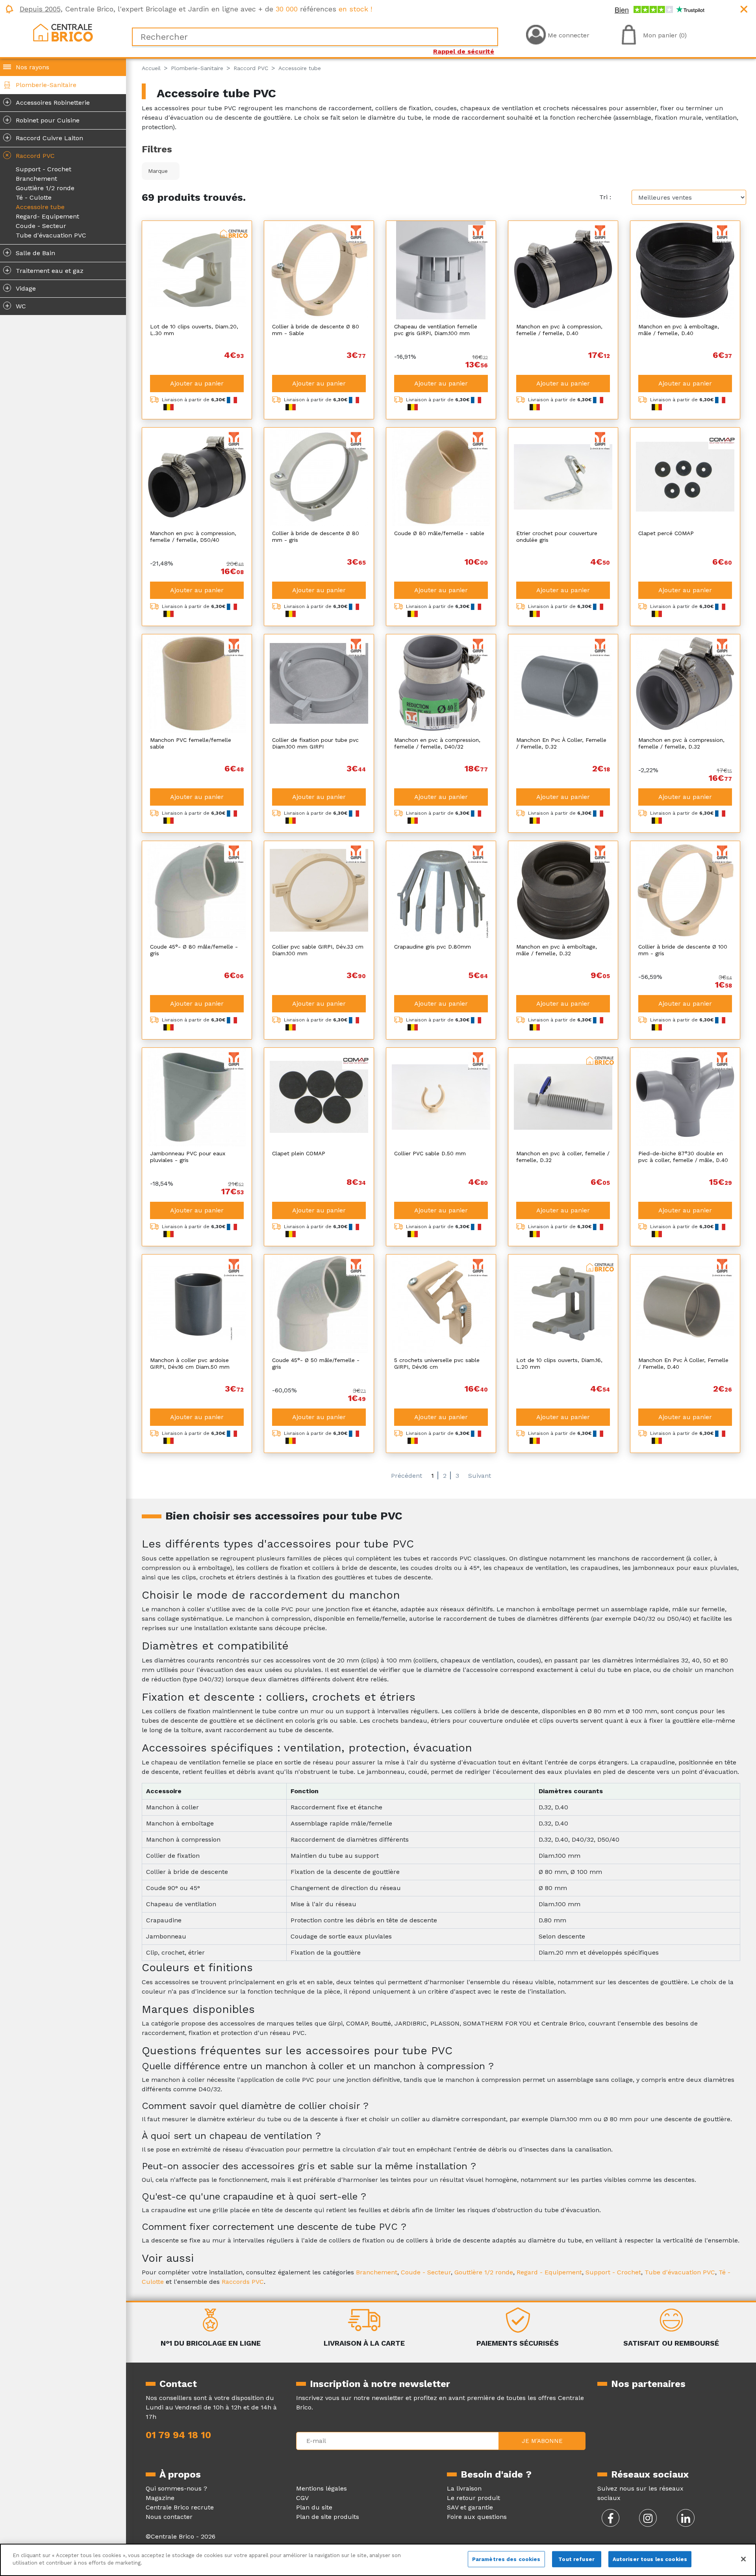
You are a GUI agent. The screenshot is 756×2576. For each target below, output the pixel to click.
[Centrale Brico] (63, 32)
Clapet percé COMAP (666, 533)
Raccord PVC (29, 155)
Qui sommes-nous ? (176, 2488)
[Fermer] (743, 2559)
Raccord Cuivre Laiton (44, 137)
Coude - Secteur (41, 226)
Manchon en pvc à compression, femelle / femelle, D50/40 (193, 537)
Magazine (160, 2498)
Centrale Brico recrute (180, 2507)
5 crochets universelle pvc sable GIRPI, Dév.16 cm (437, 1363)
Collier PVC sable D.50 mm (430, 1153)
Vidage (21, 288)
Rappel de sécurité (464, 51)
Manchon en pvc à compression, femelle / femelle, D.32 (681, 743)
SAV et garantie (470, 2507)
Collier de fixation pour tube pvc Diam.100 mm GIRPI (315, 743)
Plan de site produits (328, 2517)
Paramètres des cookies (506, 2559)
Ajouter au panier (197, 383)
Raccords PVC (243, 2282)
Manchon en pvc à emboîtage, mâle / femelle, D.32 (557, 950)
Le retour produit (473, 2498)
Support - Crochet (44, 169)
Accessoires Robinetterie (48, 102)
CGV (302, 2498)
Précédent (407, 1476)
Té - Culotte (34, 197)
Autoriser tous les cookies (650, 2559)
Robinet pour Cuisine (43, 120)
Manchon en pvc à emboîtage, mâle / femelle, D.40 (679, 330)
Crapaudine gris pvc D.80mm (433, 947)
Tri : (605, 197)
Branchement (36, 179)
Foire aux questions (477, 2517)
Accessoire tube (40, 207)
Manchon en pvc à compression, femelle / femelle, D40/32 (437, 743)
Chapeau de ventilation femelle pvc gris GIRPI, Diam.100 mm (436, 330)
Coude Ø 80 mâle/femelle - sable (439, 533)
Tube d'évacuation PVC (51, 235)
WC (16, 306)
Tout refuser (576, 2559)
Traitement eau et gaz (44, 270)
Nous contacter (169, 2517)
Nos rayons (32, 67)
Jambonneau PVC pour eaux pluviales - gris (188, 1157)
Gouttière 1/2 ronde (45, 188)
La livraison (464, 2488)
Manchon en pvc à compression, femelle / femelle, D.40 (559, 330)
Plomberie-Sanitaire (46, 85)
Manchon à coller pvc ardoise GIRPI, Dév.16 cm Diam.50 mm (190, 1363)
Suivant (480, 1476)
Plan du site (314, 2507)
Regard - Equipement (549, 2272)
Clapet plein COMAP (299, 1153)
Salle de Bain (30, 252)
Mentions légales (321, 2488)
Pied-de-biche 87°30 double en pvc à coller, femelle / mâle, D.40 (683, 1157)
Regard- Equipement (47, 216)
